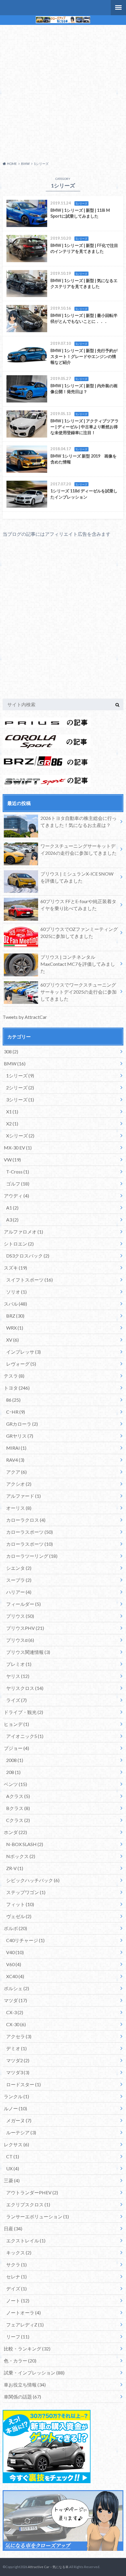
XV (12, 1340)
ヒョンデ (16, 1724)
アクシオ (19, 1484)
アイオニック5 (25, 1736)
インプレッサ (23, 1352)
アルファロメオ (23, 1232)
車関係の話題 (22, 2397)
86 (13, 1400)
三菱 (12, 2180)
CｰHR (16, 1412)
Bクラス (18, 1808)
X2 (12, 1124)
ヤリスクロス (25, 1688)
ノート (18, 2301)
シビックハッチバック (33, 1880)
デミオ (16, 2048)
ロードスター (23, 2084)
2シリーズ (20, 1087)
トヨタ (17, 1388)
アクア (16, 1472)
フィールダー (23, 1604)
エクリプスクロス (28, 2204)
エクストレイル (26, 2240)
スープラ (19, 1580)
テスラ (14, 1376)
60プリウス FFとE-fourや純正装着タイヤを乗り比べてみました (78, 905)
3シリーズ (20, 1100)
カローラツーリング (32, 1556)
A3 (12, 1220)
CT (13, 2156)
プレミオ (19, 1664)
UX (13, 2168)
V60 (14, 1964)
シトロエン (19, 1244)
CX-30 (16, 2024)
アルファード (23, 1496)
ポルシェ (16, 1988)
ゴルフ (18, 1184)
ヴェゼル (19, 1916)
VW (12, 1160)
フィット (20, 1904)
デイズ (16, 2288)
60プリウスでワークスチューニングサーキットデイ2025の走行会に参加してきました (79, 992)
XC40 (15, 1976)
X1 (12, 1112)
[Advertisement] (63, 92)
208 (13, 1772)
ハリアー (19, 1592)
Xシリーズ (20, 1136)
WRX (15, 1328)
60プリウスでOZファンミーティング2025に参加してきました (79, 933)
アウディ (16, 1196)
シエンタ (19, 1568)
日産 (13, 2228)
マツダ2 (18, 2060)
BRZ (15, 1316)
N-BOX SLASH (25, 1844)
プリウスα (20, 1640)
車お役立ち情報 (25, 2385)
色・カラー (20, 2361)
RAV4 (15, 1460)
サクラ (16, 2264)
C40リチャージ (25, 1940)
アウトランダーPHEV (32, 2192)
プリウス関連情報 (28, 1652)
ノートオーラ (23, 2313)
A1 (12, 1208)
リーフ (18, 2337)
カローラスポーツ (29, 1532)
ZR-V (15, 1868)
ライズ (16, 1700)
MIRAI (16, 1448)
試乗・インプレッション (34, 2373)
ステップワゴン (26, 1892)
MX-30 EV (18, 1148)
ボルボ (15, 1928)
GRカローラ (22, 1424)
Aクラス (18, 1796)
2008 (15, 1760)
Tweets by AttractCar (25, 1017)
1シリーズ (20, 1075)
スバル (15, 1304)
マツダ (15, 2000)
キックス (19, 2252)
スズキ (15, 1268)
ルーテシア (21, 2132)
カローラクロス (26, 1520)
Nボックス (21, 1856)
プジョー (16, 1748)
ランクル (16, 2096)
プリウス (20, 1616)
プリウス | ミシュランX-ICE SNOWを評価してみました (77, 877)
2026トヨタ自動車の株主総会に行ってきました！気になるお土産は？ (79, 822)
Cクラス (18, 1820)
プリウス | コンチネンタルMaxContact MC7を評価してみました (78, 964)
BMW (15, 1063)
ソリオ (16, 1292)
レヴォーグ (21, 1364)
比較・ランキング (27, 2349)
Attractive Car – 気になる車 (48, 2567)
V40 (15, 1952)
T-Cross (18, 1172)
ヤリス (18, 1676)
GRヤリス (20, 1436)
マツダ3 (18, 2072)
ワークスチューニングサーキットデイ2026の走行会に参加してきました (79, 849)
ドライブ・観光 (23, 1712)
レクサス (16, 2144)
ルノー (15, 2108)
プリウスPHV (25, 1628)
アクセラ (19, 2036)
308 (11, 1051)
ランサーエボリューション (38, 2216)
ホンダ (15, 1832)
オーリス (19, 1508)
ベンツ (15, 1784)
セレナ (16, 2276)
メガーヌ (19, 2120)
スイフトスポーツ (29, 1280)
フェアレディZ (25, 2325)
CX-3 (15, 2012)
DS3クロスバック (28, 1256)
